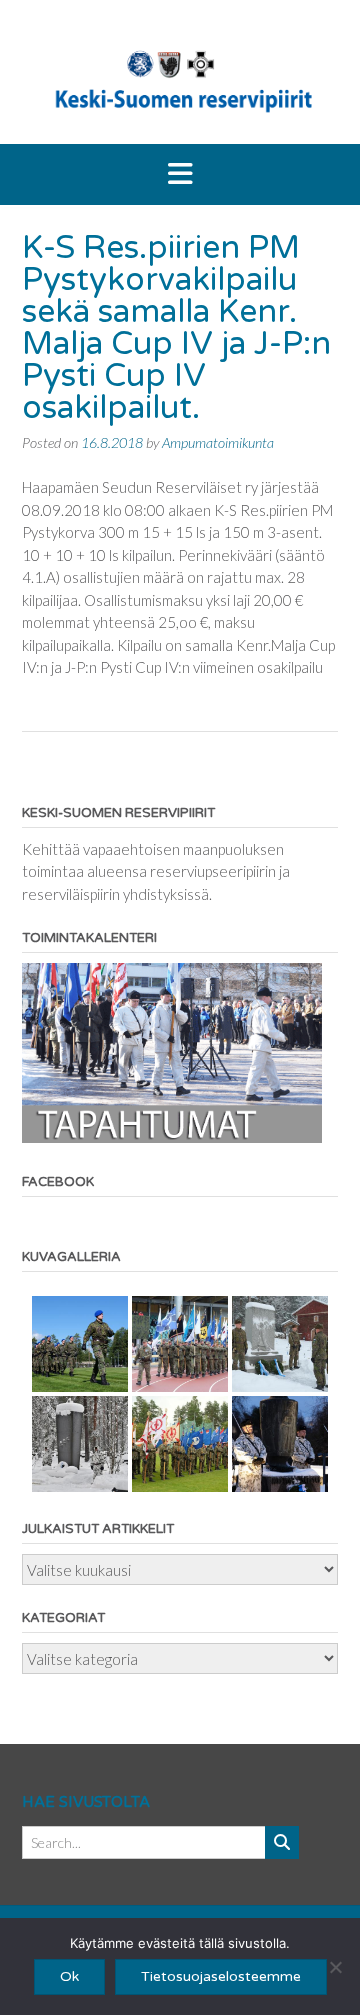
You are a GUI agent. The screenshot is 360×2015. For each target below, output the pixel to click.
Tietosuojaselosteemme (221, 1976)
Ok (69, 1976)
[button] (180, 175)
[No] (335, 1967)
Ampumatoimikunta (218, 442)
